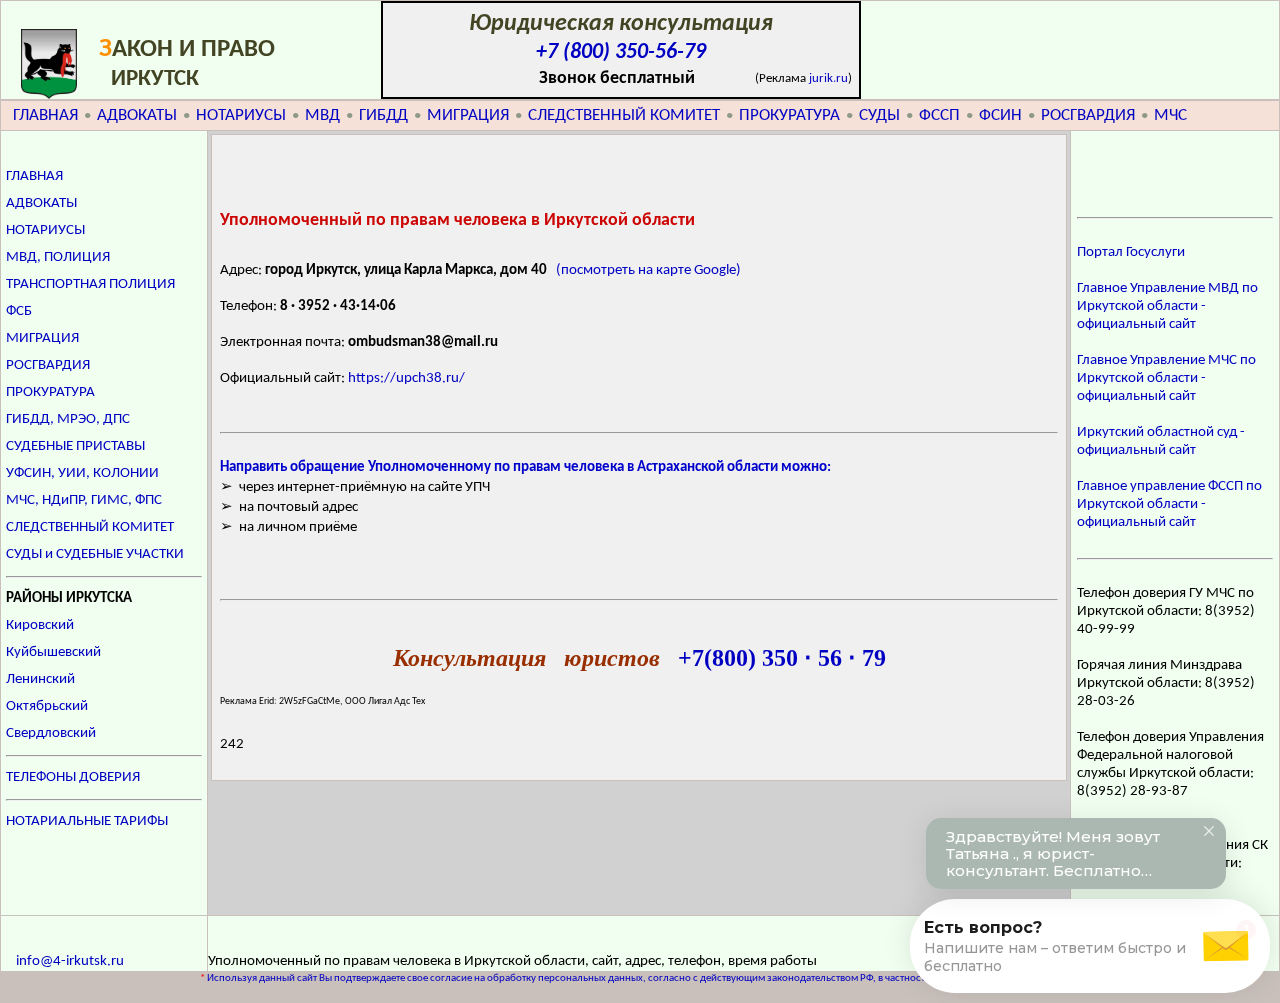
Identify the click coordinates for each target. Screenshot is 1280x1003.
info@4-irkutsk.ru (70, 961)
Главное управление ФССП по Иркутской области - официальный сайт (1169, 504)
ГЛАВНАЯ (45, 115)
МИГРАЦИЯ (468, 115)
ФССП (939, 115)
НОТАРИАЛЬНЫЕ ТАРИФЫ (87, 821)
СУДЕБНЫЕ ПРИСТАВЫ (75, 446)
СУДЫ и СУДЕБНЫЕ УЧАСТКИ (95, 554)
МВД (322, 115)
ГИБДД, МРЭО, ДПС (68, 419)
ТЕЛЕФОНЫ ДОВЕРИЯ (73, 777)
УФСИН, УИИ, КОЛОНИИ (82, 473)
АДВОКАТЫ (137, 115)
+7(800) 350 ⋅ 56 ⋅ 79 (782, 658)
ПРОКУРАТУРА (789, 115)
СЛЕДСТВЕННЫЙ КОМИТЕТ (624, 115)
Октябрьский (47, 706)
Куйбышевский (53, 652)
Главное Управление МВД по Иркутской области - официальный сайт (1167, 306)
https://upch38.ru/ (406, 378)
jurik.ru (828, 78)
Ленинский (40, 679)
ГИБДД (383, 115)
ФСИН (1000, 115)
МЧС (1170, 115)
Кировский (40, 625)
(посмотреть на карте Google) (648, 270)
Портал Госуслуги (1131, 252)
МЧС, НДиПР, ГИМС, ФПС (84, 500)
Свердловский (51, 733)
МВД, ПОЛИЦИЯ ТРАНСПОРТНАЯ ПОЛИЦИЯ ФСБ (90, 284)
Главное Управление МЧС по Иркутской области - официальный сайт (1166, 378)
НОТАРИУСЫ (241, 115)
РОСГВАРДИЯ (1088, 115)
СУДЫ (879, 115)
